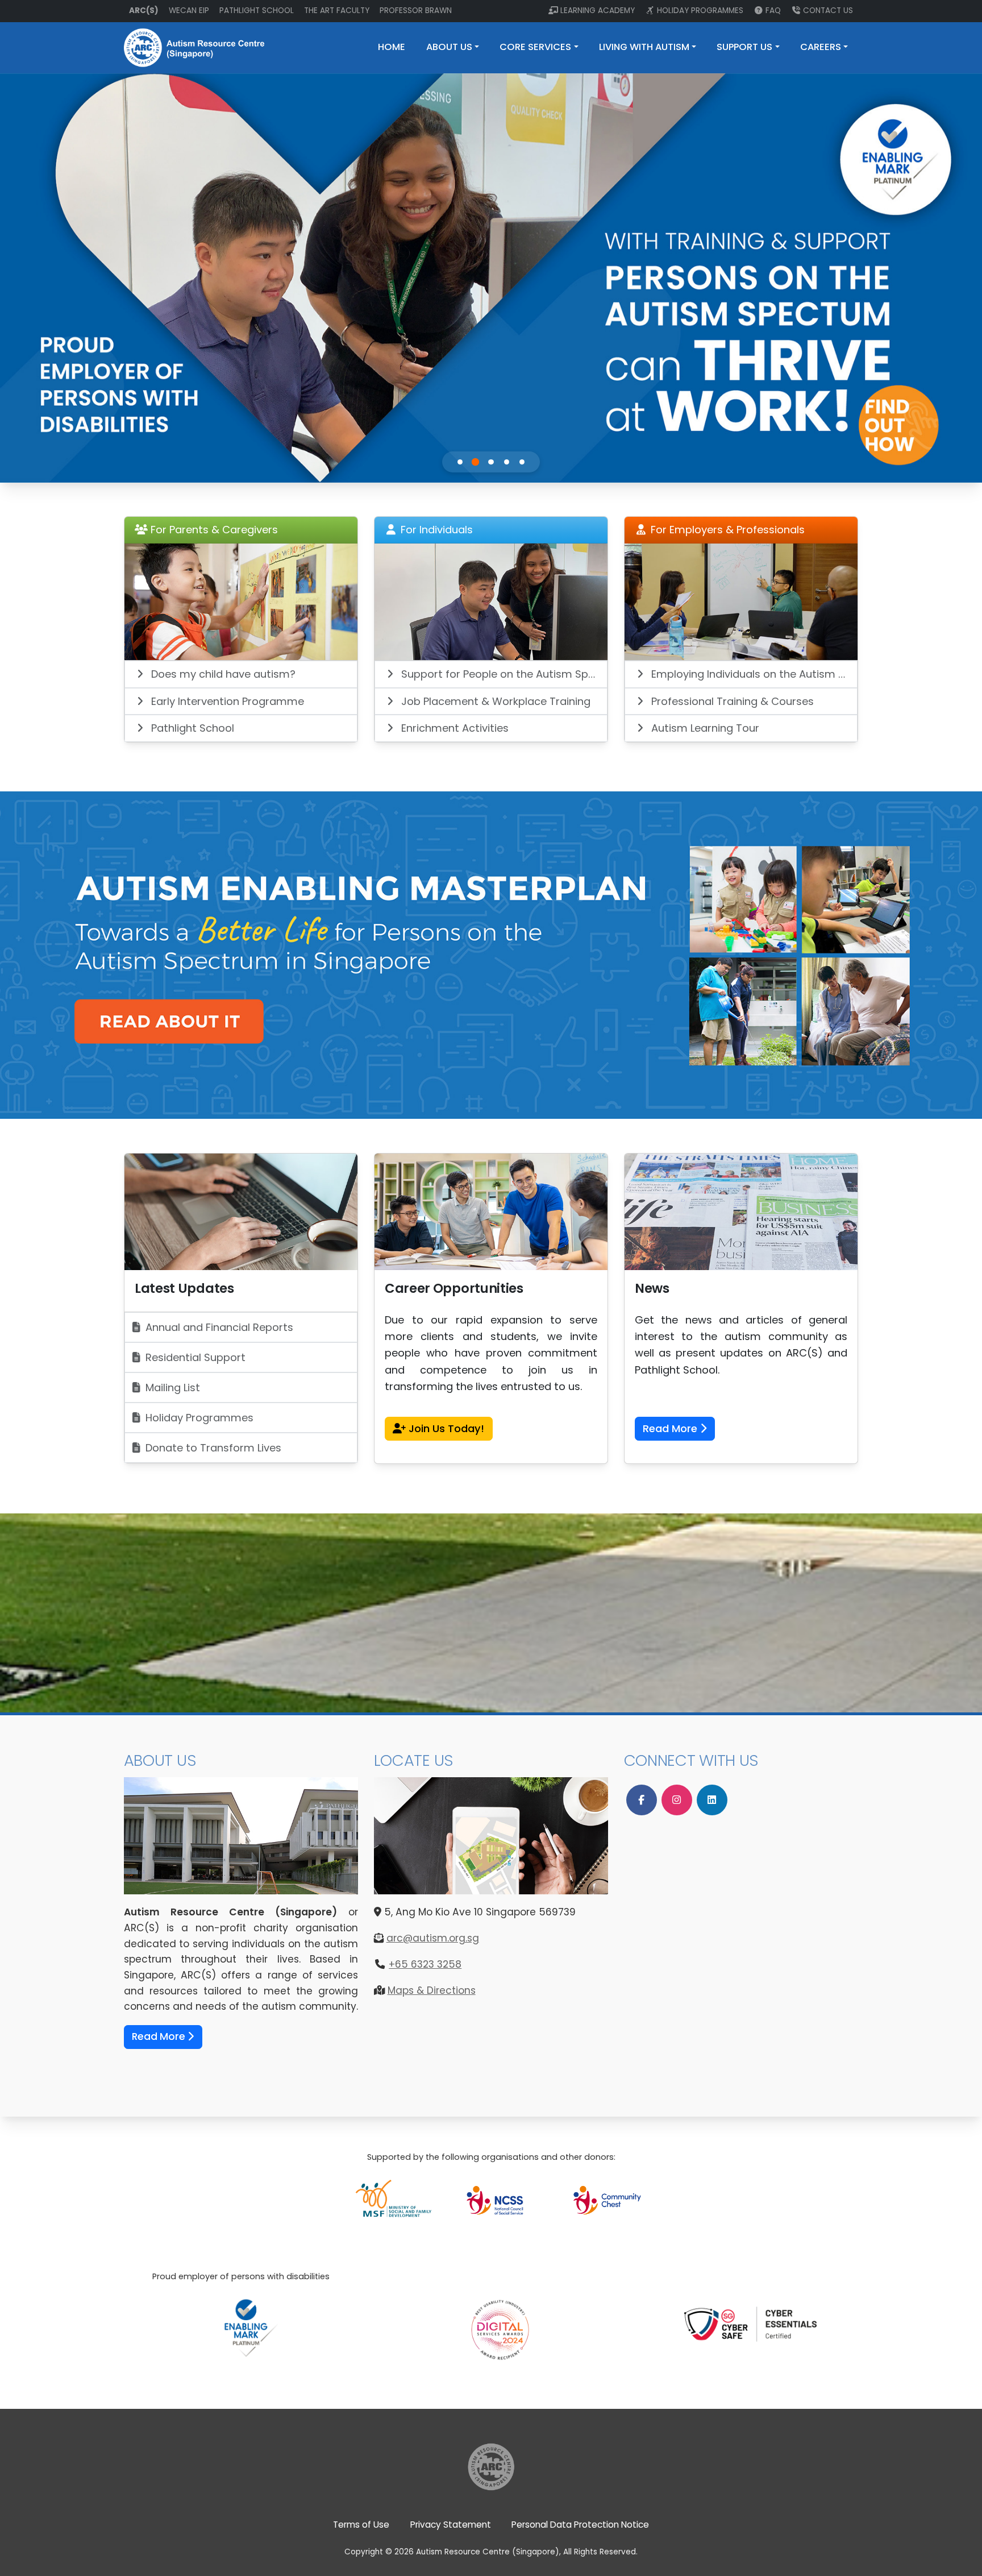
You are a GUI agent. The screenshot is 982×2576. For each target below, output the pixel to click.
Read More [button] (671, 1428)
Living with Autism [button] (644, 47)
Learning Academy (598, 11)
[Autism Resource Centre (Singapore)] (491, 2466)
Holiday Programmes (700, 11)
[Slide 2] (475, 462)
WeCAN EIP (189, 11)
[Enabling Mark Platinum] (250, 2327)
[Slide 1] (460, 462)
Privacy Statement (451, 2525)
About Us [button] (449, 47)
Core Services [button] (535, 47)
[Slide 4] (507, 462)
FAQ (773, 11)
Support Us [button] (744, 47)
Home (392, 47)
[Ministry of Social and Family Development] (394, 2199)
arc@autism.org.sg (433, 1938)
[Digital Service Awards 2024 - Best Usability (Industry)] (500, 2315)
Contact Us (828, 11)
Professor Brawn (416, 11)
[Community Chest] (607, 2199)
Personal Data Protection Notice (580, 2525)
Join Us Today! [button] (445, 1428)
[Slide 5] (522, 462)
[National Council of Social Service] (500, 2199)
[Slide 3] (491, 462)
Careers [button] (821, 47)
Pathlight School (257, 11)
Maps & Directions (432, 1990)
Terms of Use (361, 2525)
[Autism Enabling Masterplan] (491, 954)
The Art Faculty (337, 11)
